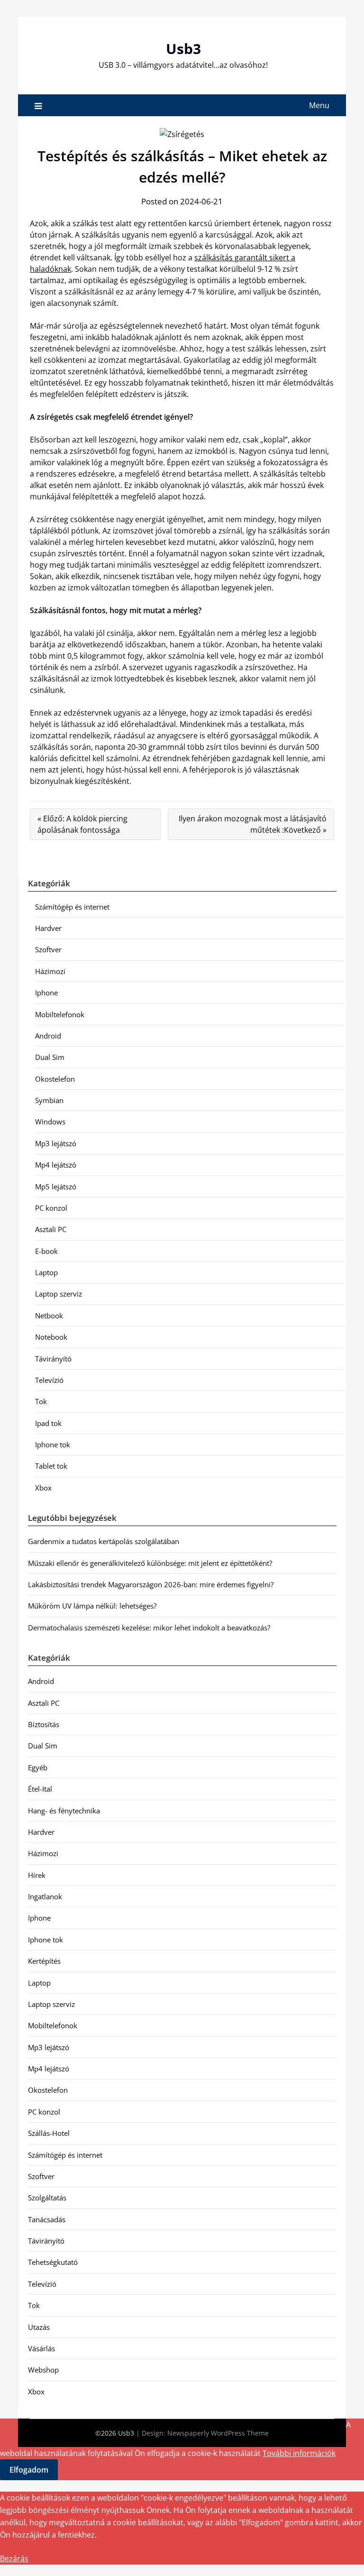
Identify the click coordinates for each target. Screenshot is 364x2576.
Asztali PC (51, 1229)
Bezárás (14, 2558)
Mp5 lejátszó (56, 1187)
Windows (50, 1122)
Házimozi (50, 971)
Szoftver (48, 949)
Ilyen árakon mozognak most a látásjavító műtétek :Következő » (253, 824)
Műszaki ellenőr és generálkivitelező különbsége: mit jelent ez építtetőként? (150, 1563)
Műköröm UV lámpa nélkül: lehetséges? (92, 1606)
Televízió (49, 1380)
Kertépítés (44, 1961)
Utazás (39, 2327)
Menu (319, 105)
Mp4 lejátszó (56, 1165)
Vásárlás (41, 2348)
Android (48, 1036)
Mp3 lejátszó (56, 1143)
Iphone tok (53, 1444)
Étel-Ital (40, 1789)
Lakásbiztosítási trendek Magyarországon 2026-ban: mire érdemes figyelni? (151, 1584)
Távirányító (53, 1359)
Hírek (37, 1875)
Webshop (43, 2370)
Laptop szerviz (59, 1294)
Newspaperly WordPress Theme (218, 2433)
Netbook (49, 1316)
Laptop (46, 1272)
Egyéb (38, 1767)
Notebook (51, 1337)
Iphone (46, 993)
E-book (46, 1251)
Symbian (49, 1100)
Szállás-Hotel (49, 2133)
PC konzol (51, 1208)
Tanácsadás (47, 2219)
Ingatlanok (45, 1896)
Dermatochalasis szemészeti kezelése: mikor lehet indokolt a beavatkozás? (149, 1628)
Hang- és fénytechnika (64, 1811)
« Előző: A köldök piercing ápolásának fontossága (82, 824)
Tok (41, 1401)
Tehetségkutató (53, 2262)
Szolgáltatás (47, 2198)
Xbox (43, 1488)
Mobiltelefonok (60, 1014)
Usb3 (183, 49)
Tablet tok (51, 1466)
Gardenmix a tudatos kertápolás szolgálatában (104, 1541)
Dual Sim (50, 1057)
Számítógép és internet (72, 907)
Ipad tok (48, 1423)
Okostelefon (55, 1079)
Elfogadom (29, 2470)
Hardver (48, 928)
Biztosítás (44, 1724)
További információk (299, 2453)
